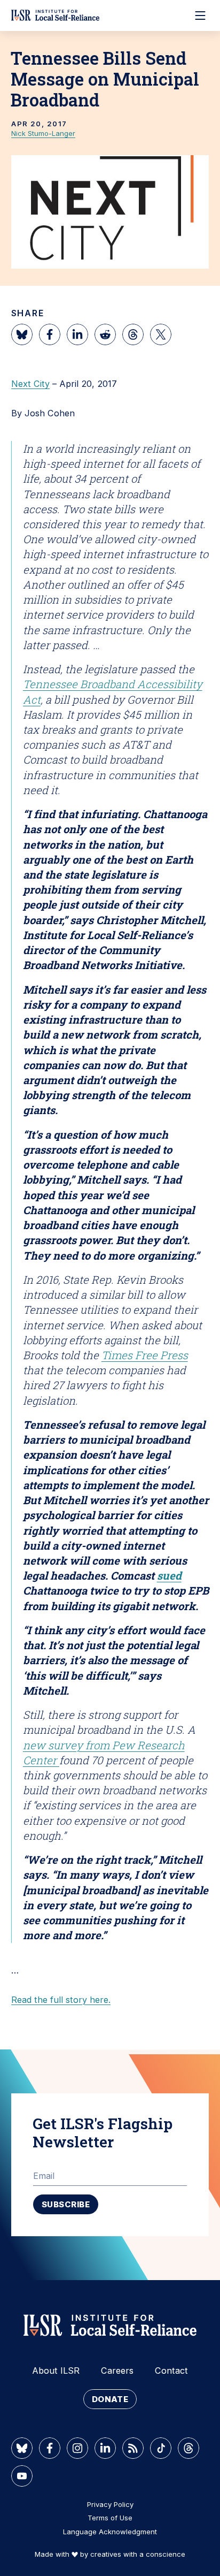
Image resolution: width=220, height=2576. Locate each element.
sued (169, 1575)
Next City (30, 384)
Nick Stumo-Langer (43, 133)
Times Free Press (145, 1355)
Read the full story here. (61, 2000)
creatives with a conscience (138, 2554)
